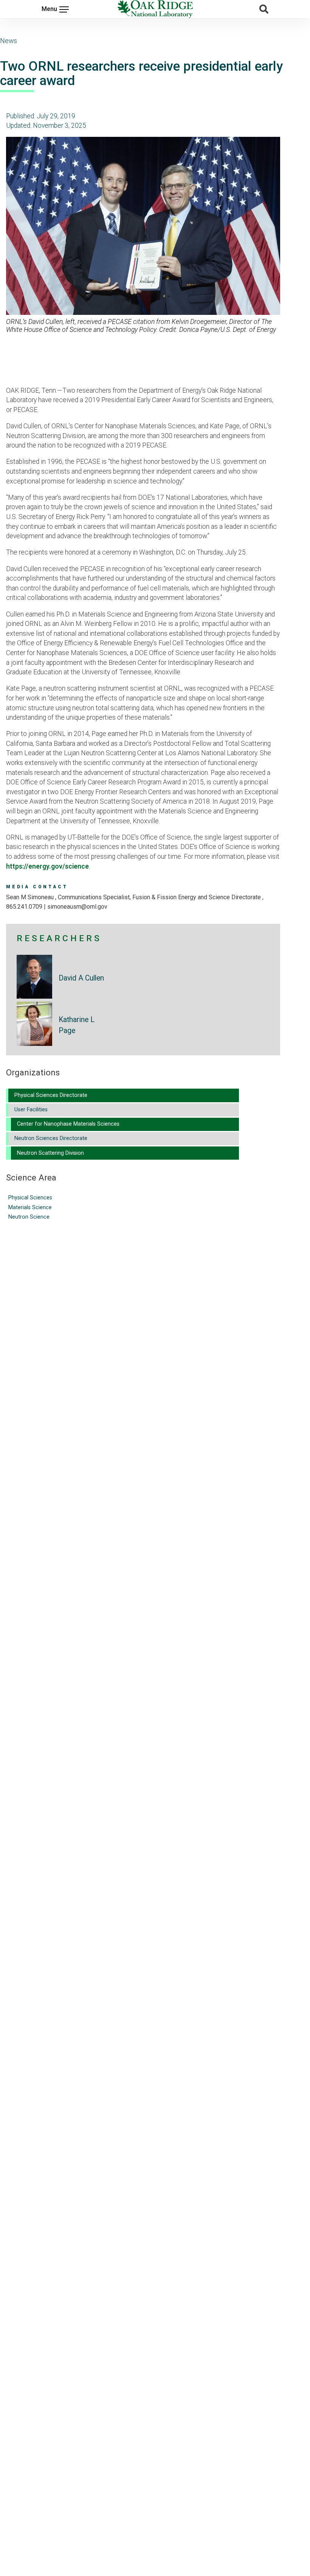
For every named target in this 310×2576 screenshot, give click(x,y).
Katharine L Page (77, 1025)
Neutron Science (29, 1217)
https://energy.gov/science (47, 866)
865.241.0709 (24, 907)
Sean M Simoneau (31, 897)
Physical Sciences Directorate (51, 1095)
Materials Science (30, 1207)
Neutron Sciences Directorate (51, 1138)
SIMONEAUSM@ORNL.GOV (77, 907)
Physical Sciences (30, 1198)
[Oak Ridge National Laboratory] (155, 9)
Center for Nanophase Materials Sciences (68, 1124)
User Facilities (31, 1110)
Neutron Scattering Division (50, 1153)
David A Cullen (81, 978)
